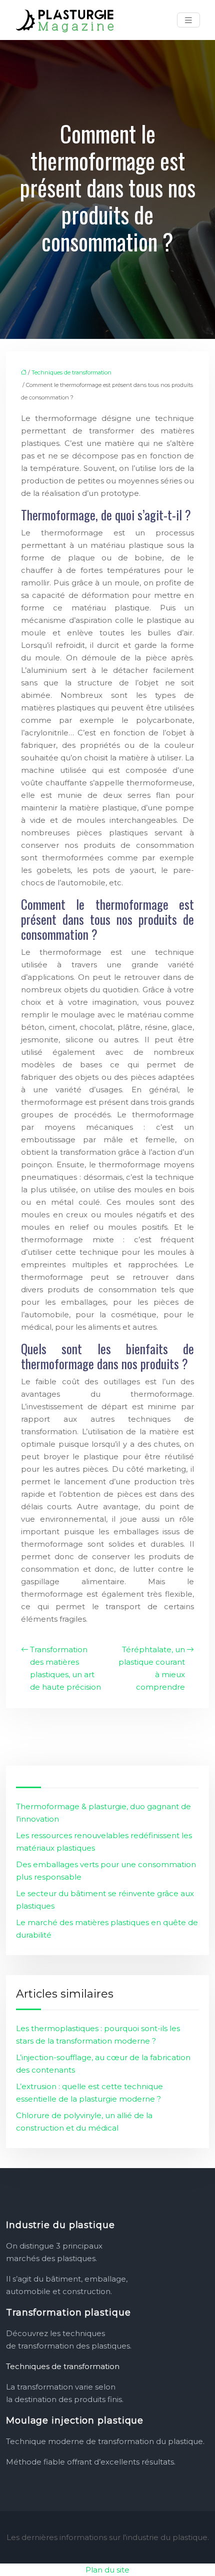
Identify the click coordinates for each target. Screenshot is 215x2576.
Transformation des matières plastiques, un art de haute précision (65, 1668)
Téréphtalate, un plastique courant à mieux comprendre (152, 1668)
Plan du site (107, 2570)
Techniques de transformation (71, 372)
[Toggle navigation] (188, 20)
